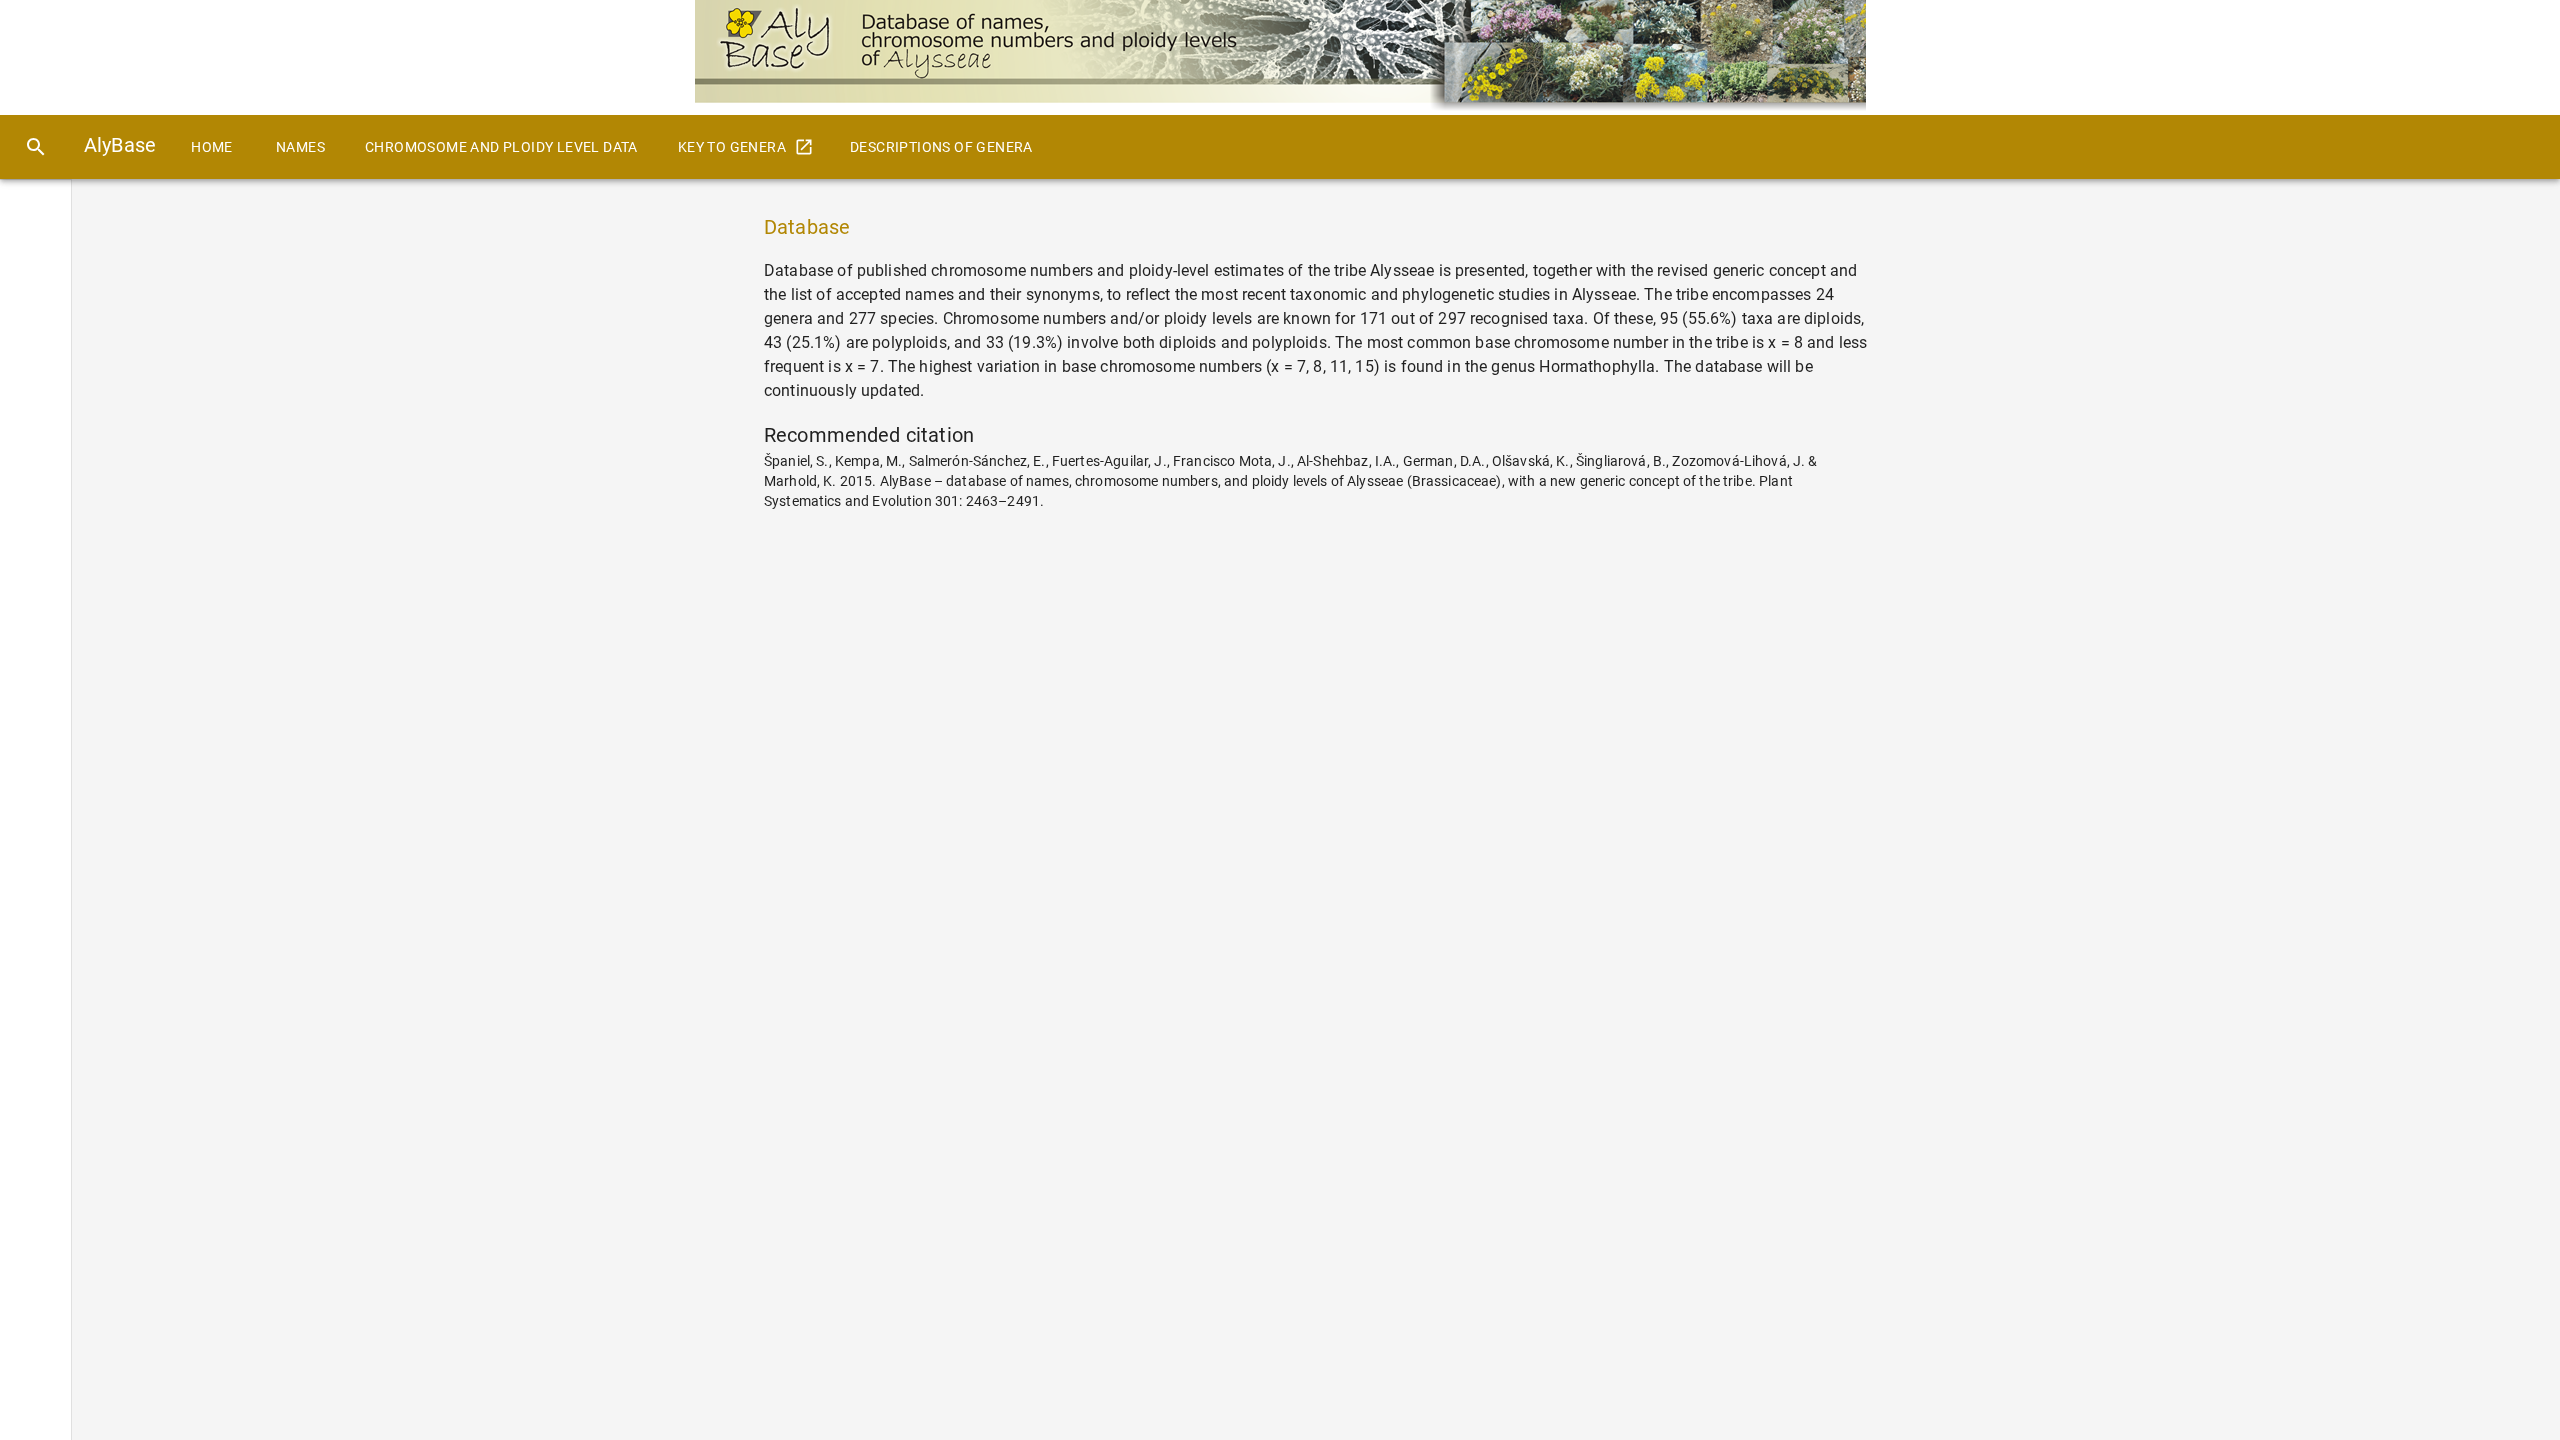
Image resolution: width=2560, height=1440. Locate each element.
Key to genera (732, 147)
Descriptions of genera (941, 147)
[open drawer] (36, 147)
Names (300, 147)
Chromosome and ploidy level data (501, 147)
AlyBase (120, 145)
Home (212, 147)
